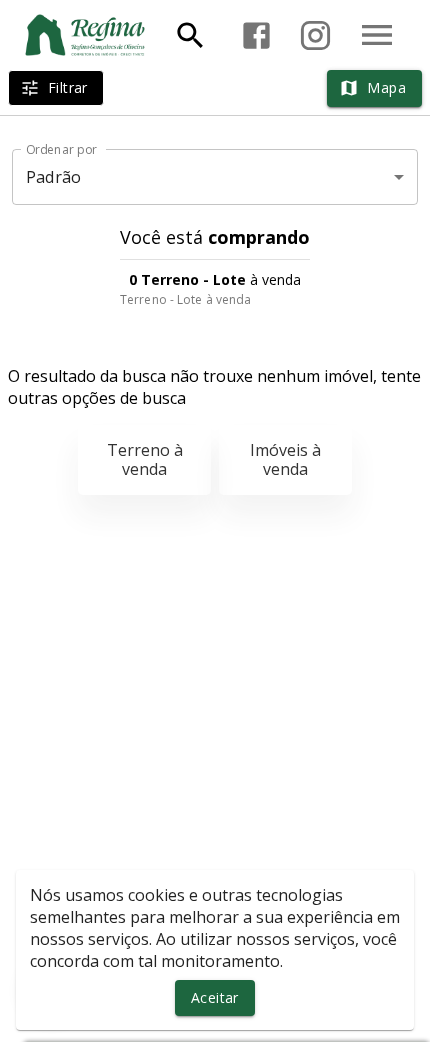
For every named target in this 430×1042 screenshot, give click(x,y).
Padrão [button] (53, 177)
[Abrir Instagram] (315, 35)
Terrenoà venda (145, 459)
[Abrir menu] (377, 35)
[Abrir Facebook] (256, 35)
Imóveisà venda (285, 459)
